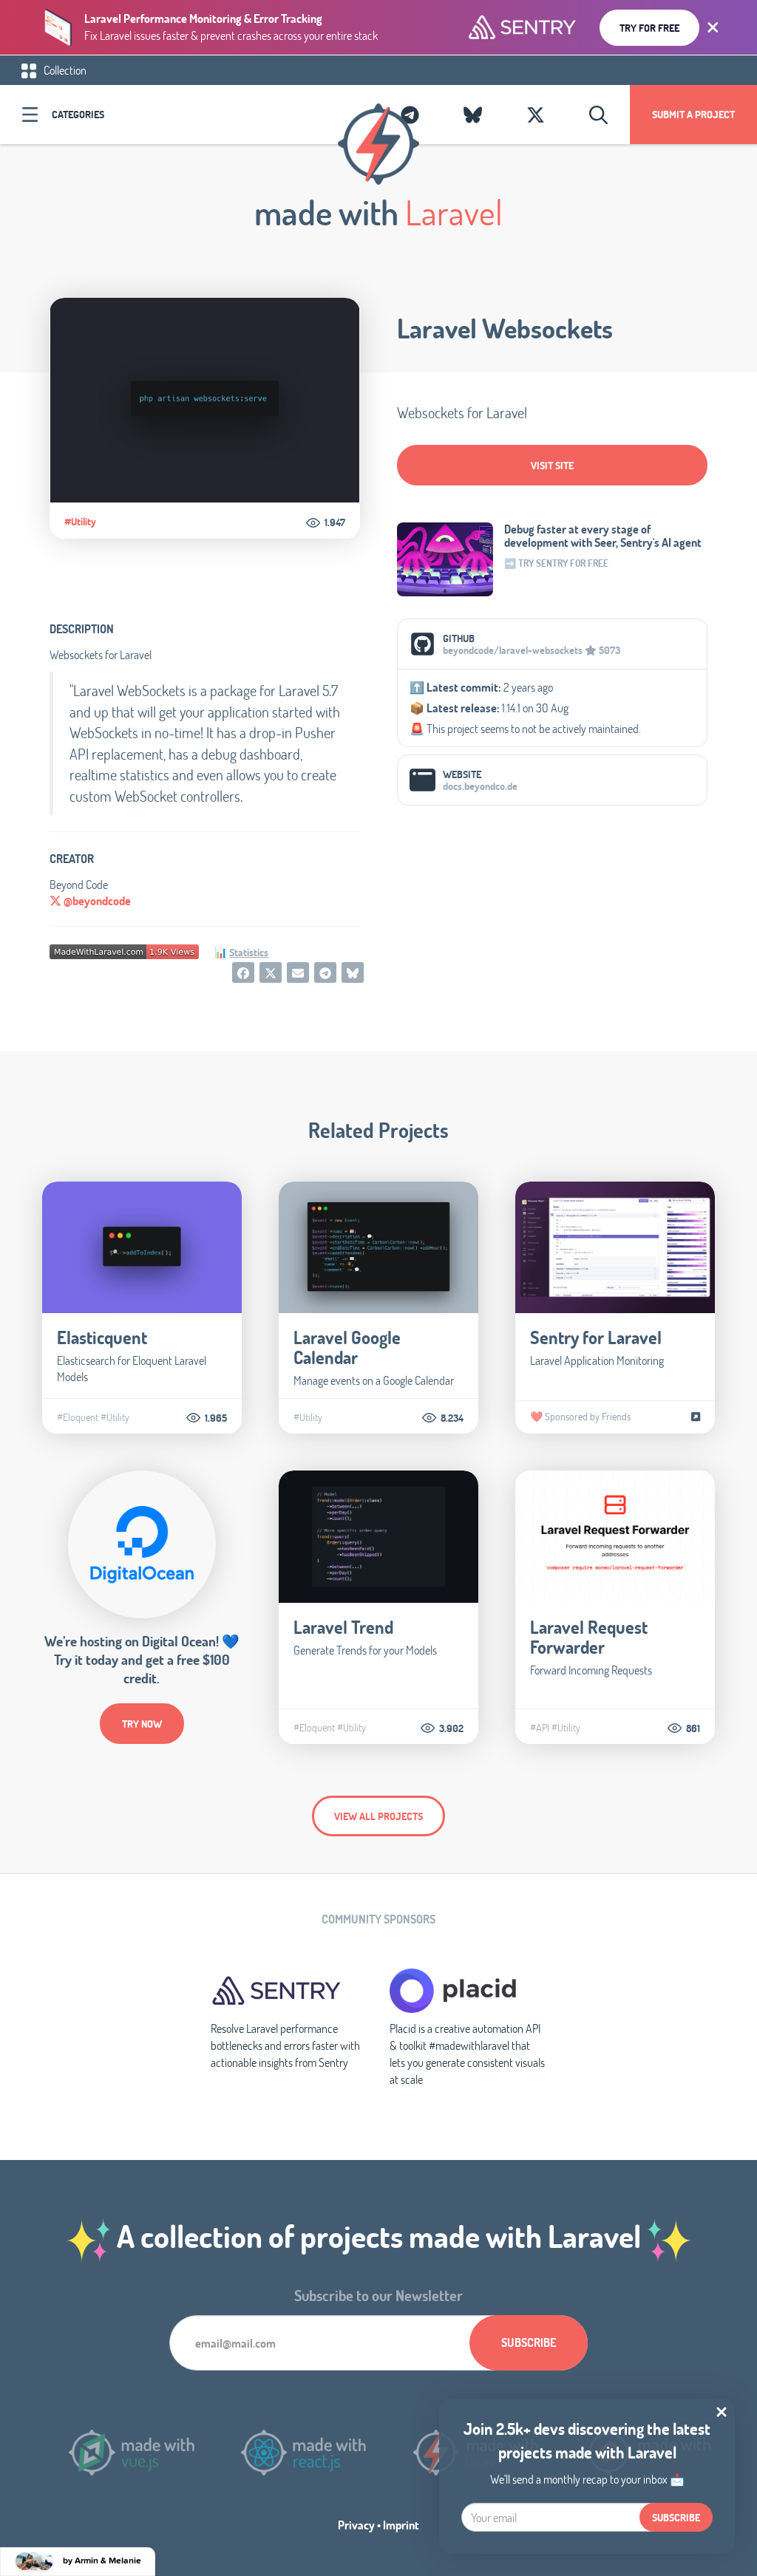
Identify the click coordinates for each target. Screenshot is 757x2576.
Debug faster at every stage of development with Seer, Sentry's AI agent (603, 536)
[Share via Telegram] (325, 972)
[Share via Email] (298, 972)
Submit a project (693, 114)
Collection (64, 70)
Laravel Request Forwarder (589, 1637)
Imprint (401, 2525)
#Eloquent (78, 1417)
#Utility (80, 522)
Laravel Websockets (505, 328)
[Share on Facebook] (243, 972)
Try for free (649, 28)
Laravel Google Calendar (347, 1347)
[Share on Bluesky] (353, 972)
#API (540, 1728)
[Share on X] (271, 972)
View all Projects (378, 1816)
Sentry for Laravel (596, 1337)
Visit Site (552, 465)
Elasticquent (102, 1337)
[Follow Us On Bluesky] (473, 115)
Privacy (356, 2525)
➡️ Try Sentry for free (556, 563)
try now (142, 1724)
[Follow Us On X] (536, 115)
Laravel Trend (343, 1627)
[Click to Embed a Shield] (124, 950)
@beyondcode (96, 900)
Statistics (249, 952)
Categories (78, 114)
